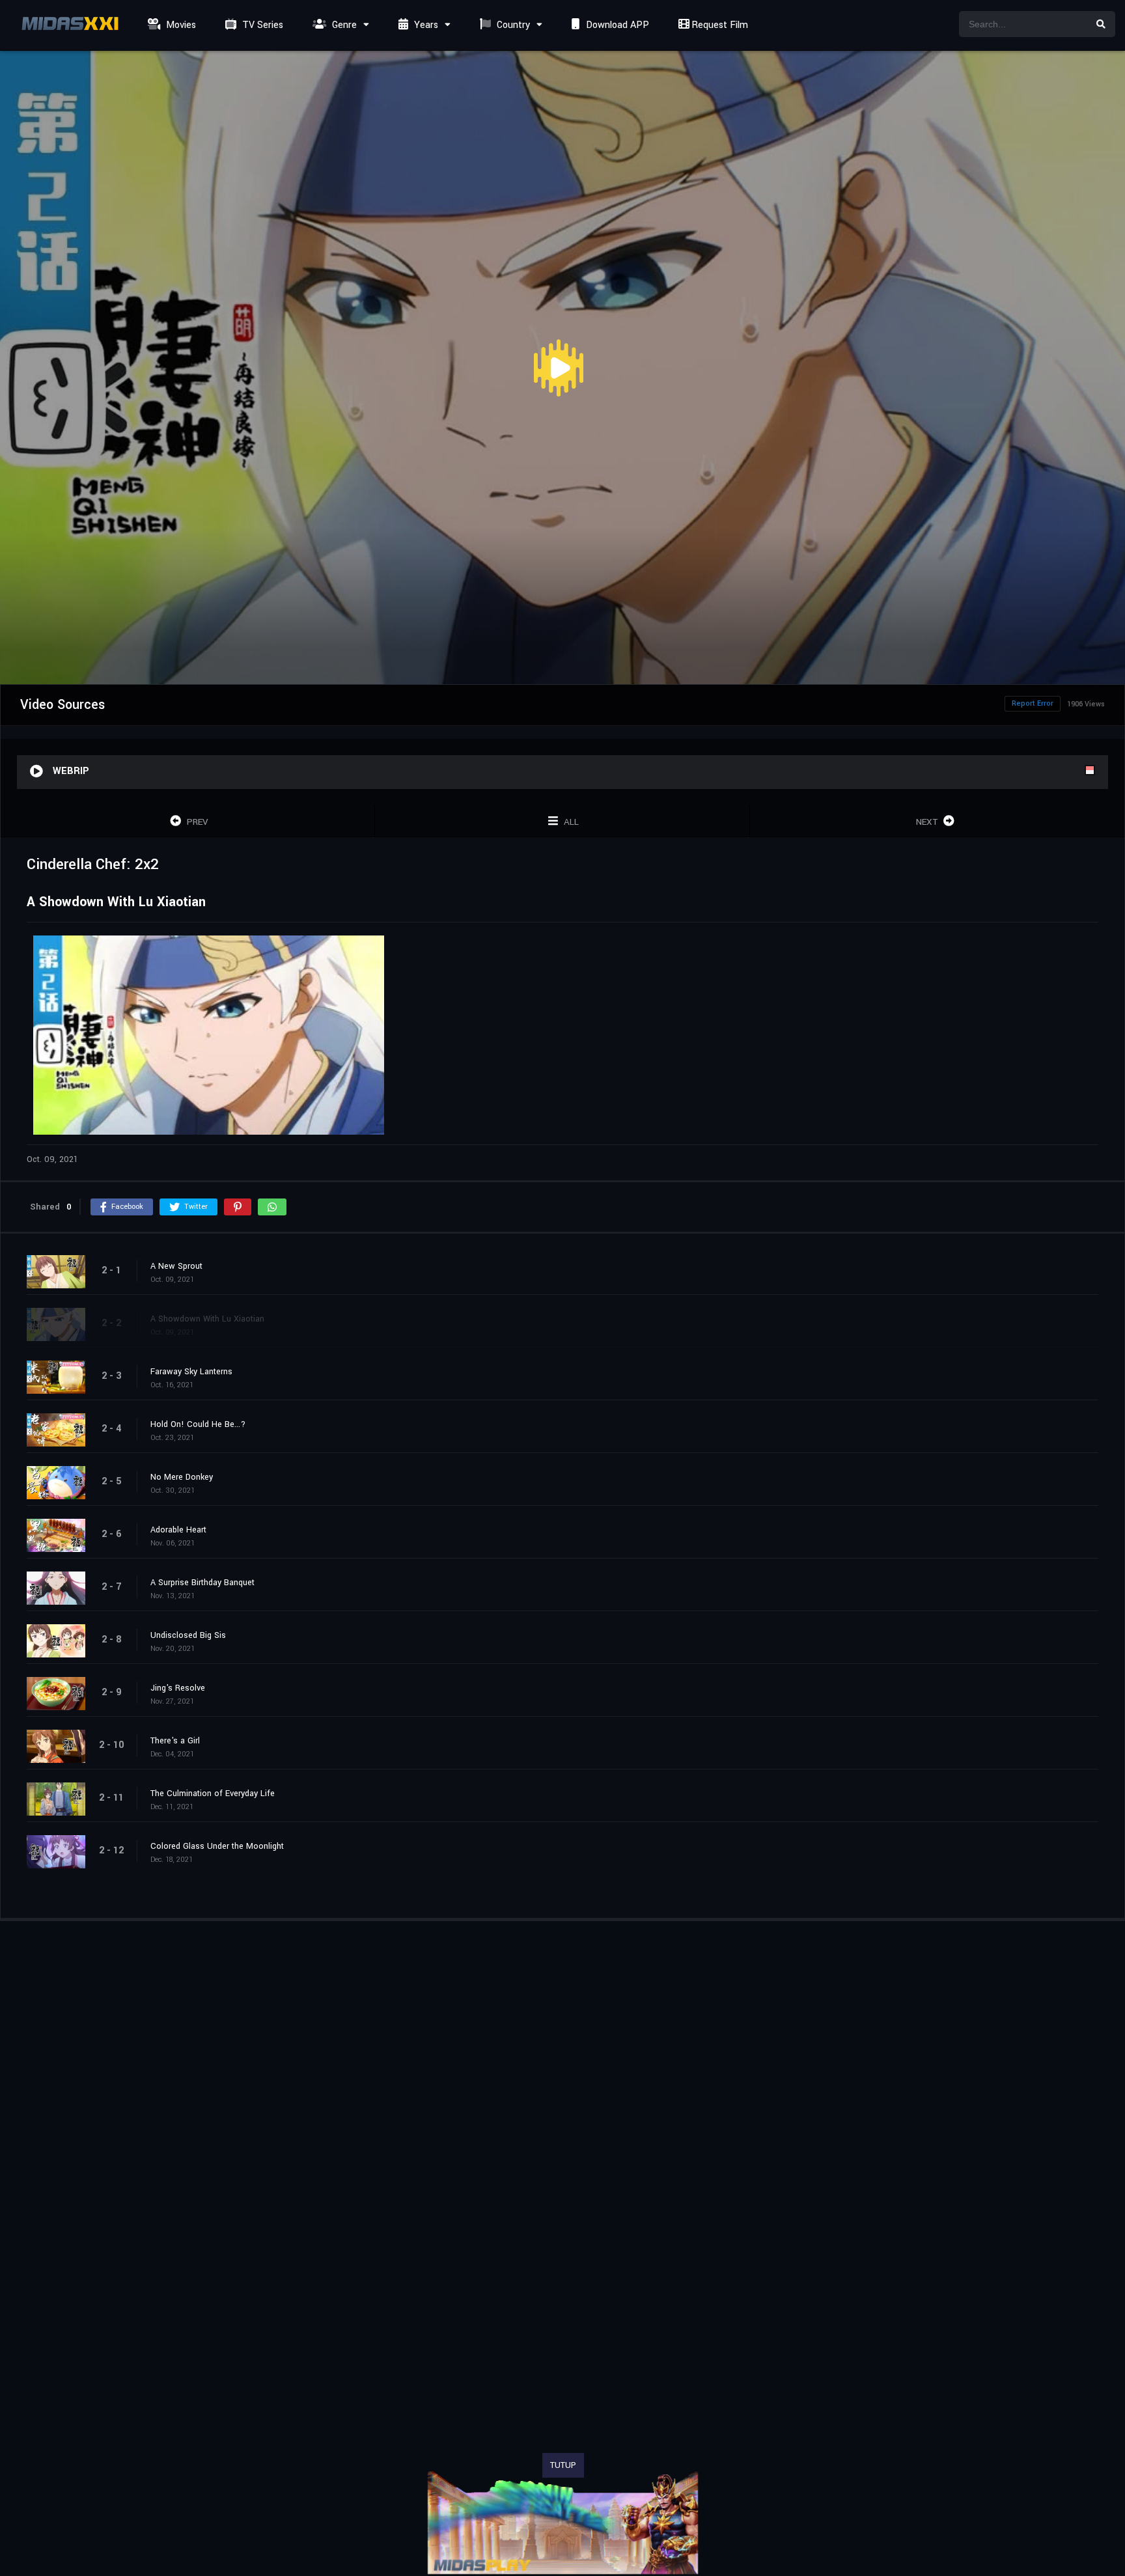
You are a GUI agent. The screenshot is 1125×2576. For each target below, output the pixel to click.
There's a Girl (175, 1741)
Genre (343, 25)
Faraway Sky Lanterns (191, 1372)
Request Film (718, 25)
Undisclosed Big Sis (188, 1635)
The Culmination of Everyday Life (213, 1794)
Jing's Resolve (178, 1688)
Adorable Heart (178, 1530)
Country (512, 25)
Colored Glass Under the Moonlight (217, 1846)
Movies (180, 25)
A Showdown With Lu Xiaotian (207, 1319)
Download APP (616, 25)
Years (425, 25)
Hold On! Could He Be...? (198, 1424)
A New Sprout (176, 1266)
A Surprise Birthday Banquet (202, 1583)
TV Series (261, 25)
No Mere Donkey (182, 1477)
